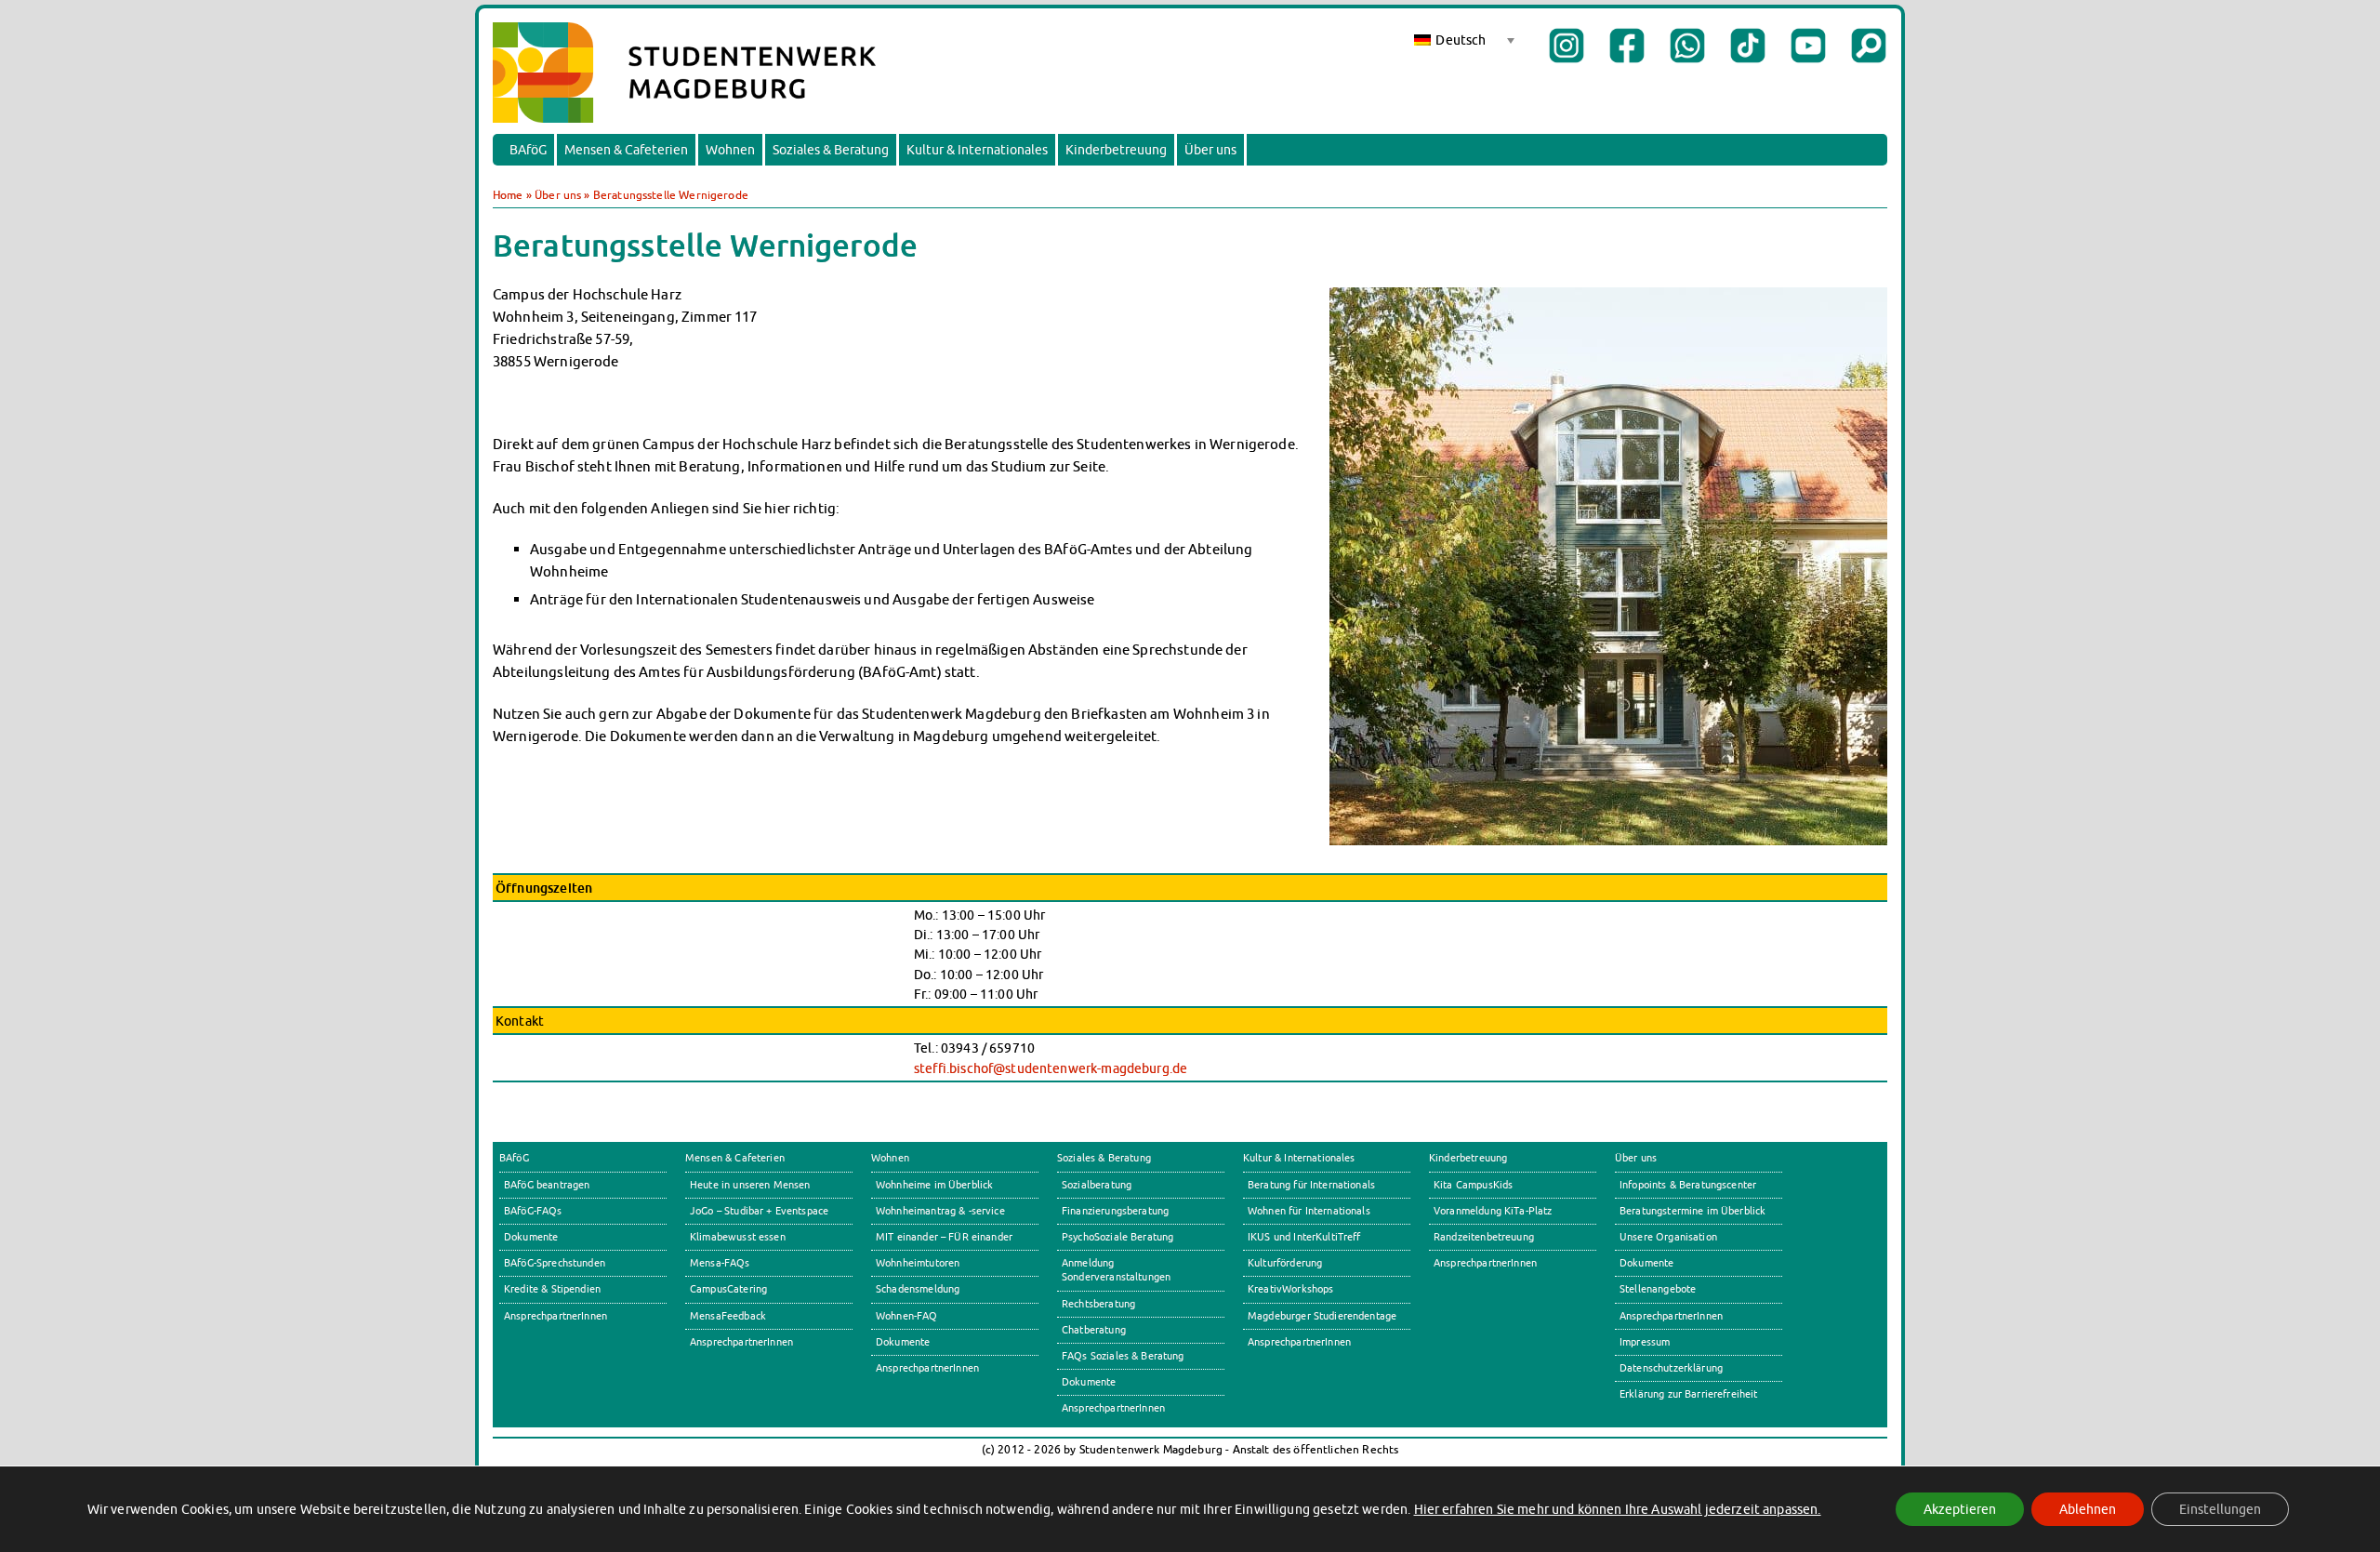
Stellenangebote (1658, 1289)
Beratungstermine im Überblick (1692, 1211)
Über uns (1210, 150)
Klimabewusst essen (738, 1237)
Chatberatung (1094, 1330)
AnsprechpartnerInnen (555, 1316)
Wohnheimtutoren (918, 1263)
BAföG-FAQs (533, 1211)
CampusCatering (728, 1289)
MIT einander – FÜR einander (944, 1237)
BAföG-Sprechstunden (555, 1263)
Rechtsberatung (1098, 1304)
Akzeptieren (1960, 1509)
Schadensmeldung (918, 1289)
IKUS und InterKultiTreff (1304, 1237)
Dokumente (531, 1237)
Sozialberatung (1097, 1185)
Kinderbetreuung (1116, 150)
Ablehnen (2088, 1509)
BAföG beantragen (547, 1185)
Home (508, 195)
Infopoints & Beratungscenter (1688, 1185)
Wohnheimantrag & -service (940, 1211)
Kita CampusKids (1473, 1185)
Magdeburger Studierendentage (1322, 1316)
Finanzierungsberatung (1115, 1211)
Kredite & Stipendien (552, 1289)
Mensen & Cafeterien (626, 150)
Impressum (1645, 1342)
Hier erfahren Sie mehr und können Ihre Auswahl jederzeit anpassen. (1618, 1509)
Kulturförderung (1285, 1263)
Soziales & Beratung (831, 150)
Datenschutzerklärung (1671, 1368)
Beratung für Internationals (1311, 1185)
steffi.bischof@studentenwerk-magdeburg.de (1051, 1068)
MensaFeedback (728, 1316)
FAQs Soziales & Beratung (1123, 1356)
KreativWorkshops (1290, 1289)
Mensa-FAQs (720, 1263)
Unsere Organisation (1668, 1237)
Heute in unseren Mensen (750, 1185)
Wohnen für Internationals (1309, 1211)
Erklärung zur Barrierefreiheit (1689, 1394)
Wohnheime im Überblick (934, 1185)
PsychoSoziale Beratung (1117, 1237)
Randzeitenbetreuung (1484, 1237)
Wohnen (730, 150)
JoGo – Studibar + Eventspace (759, 1211)
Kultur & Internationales (977, 150)
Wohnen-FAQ (907, 1316)
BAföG (528, 150)
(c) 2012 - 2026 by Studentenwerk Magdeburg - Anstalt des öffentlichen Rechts (1190, 1449)
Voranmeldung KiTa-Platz (1493, 1211)
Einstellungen (2220, 1509)
